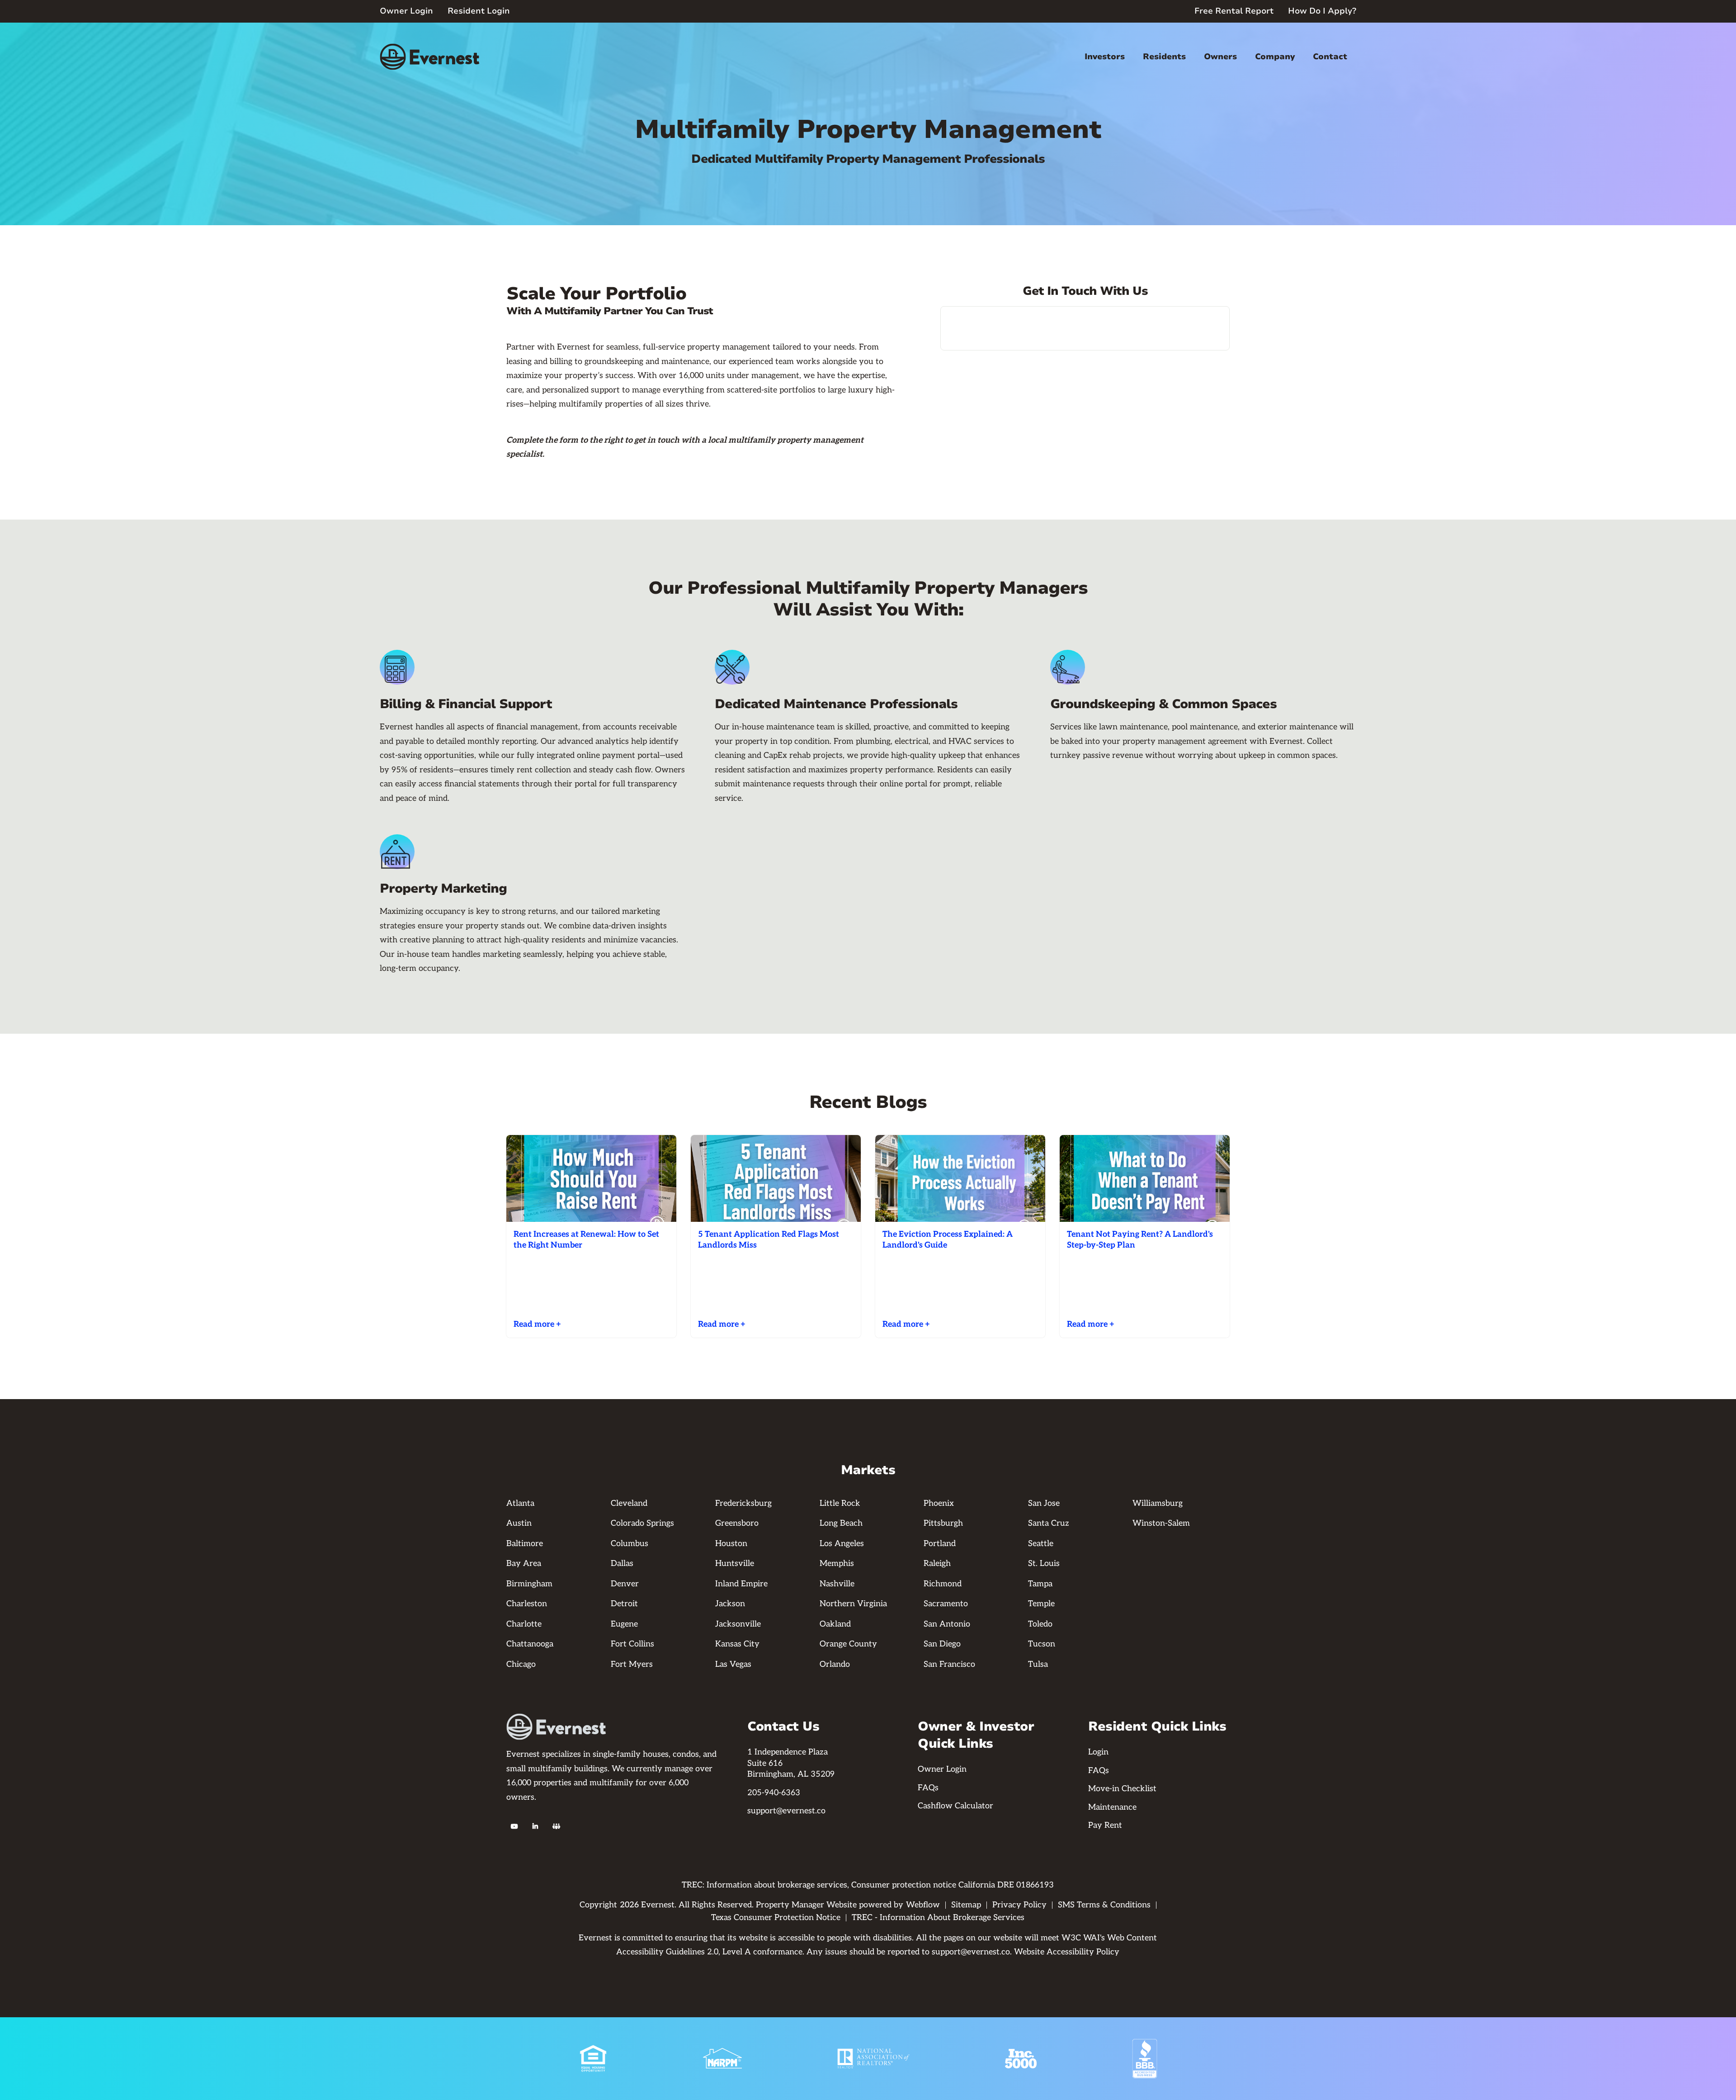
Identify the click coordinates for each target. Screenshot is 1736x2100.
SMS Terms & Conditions (1104, 1905)
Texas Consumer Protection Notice (776, 1918)
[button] (1105, 57)
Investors (1105, 57)
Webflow (923, 1905)
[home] (429, 57)
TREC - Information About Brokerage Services (938, 1918)
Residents (1164, 57)
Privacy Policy (1019, 1905)
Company (1275, 57)
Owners (1220, 57)
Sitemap (966, 1905)
